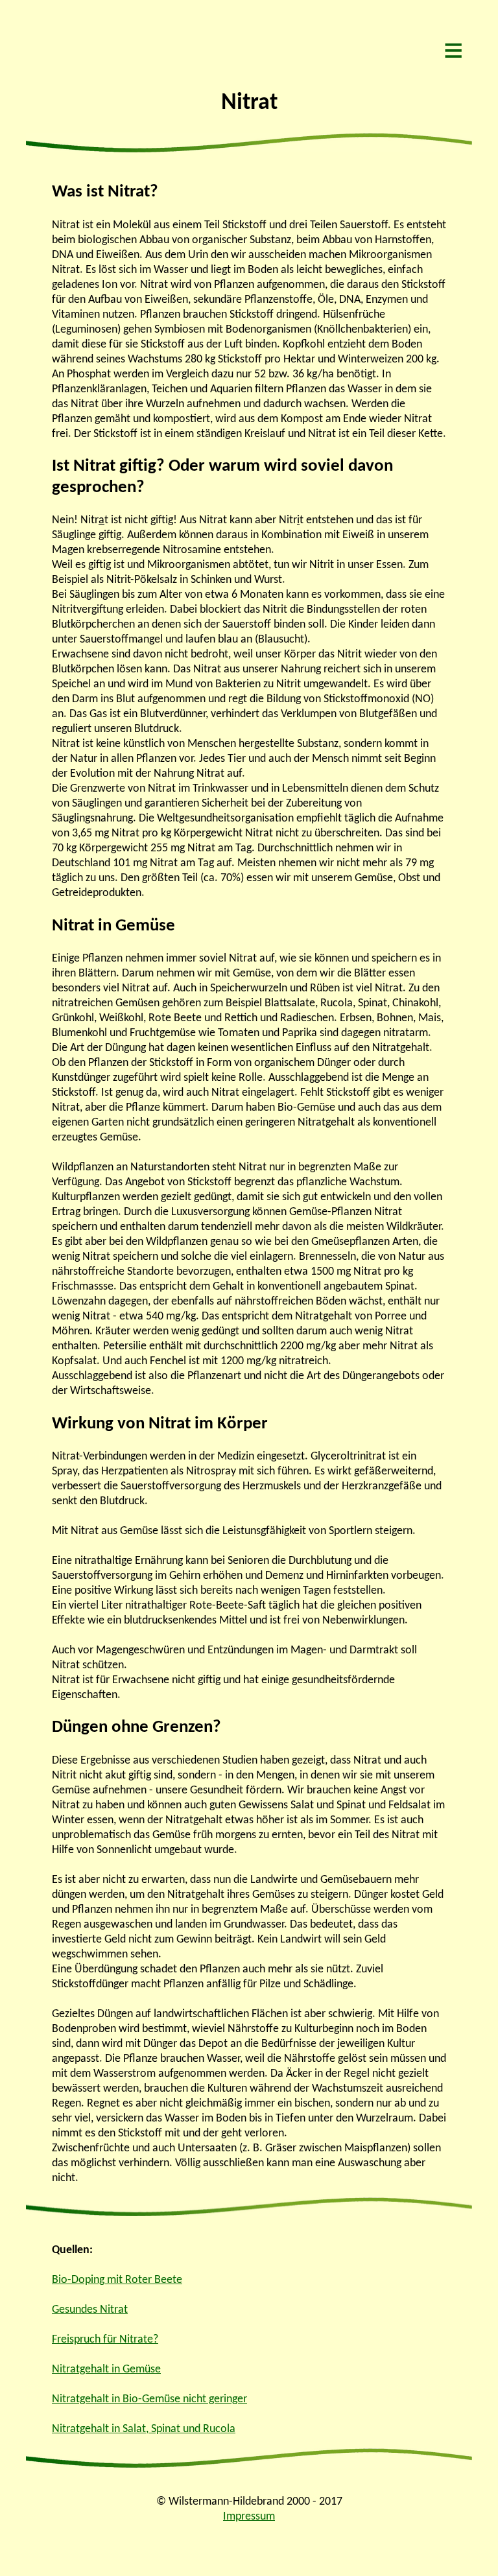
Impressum (249, 2517)
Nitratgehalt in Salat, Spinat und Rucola (144, 2429)
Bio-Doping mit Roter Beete (117, 2280)
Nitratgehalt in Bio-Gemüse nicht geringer (149, 2399)
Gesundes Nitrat (90, 2310)
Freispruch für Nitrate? (105, 2340)
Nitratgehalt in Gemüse (106, 2369)
